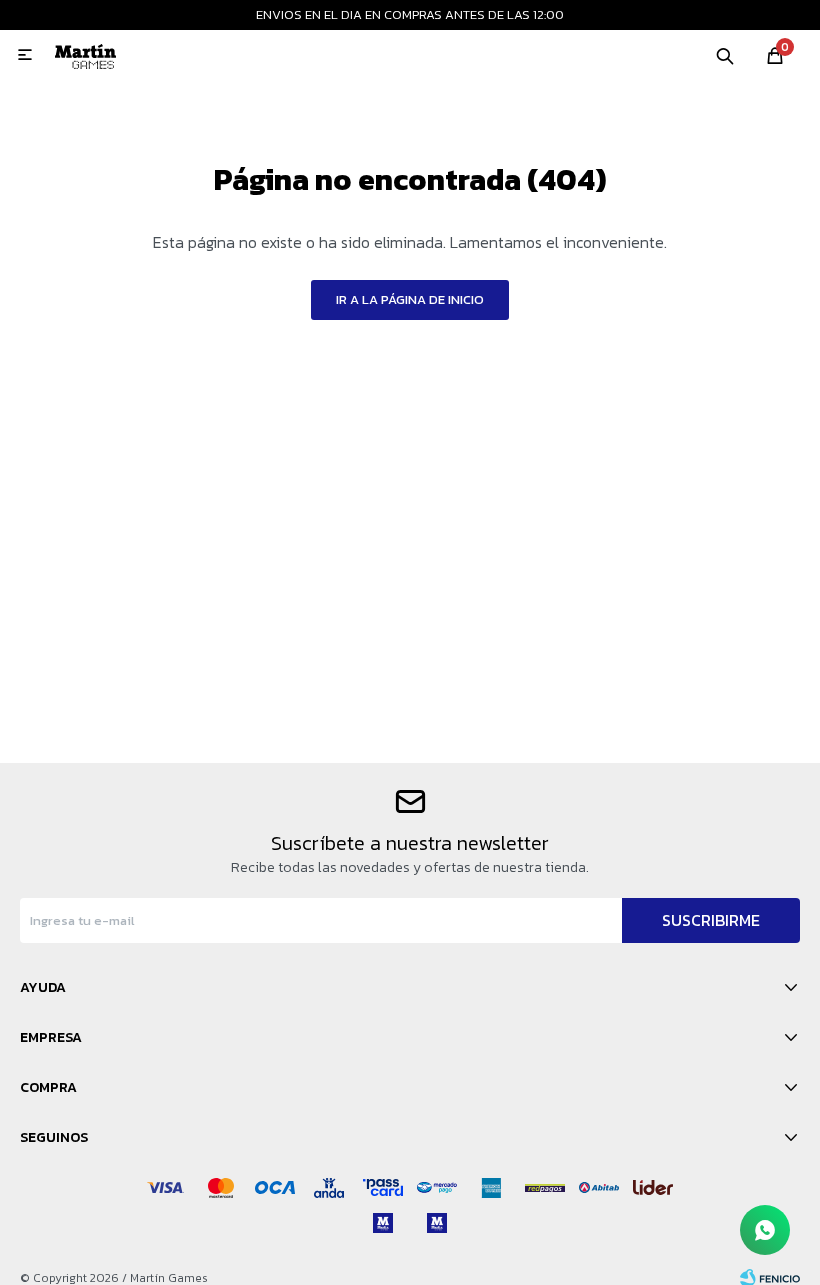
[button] (725, 55)
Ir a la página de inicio (410, 299)
